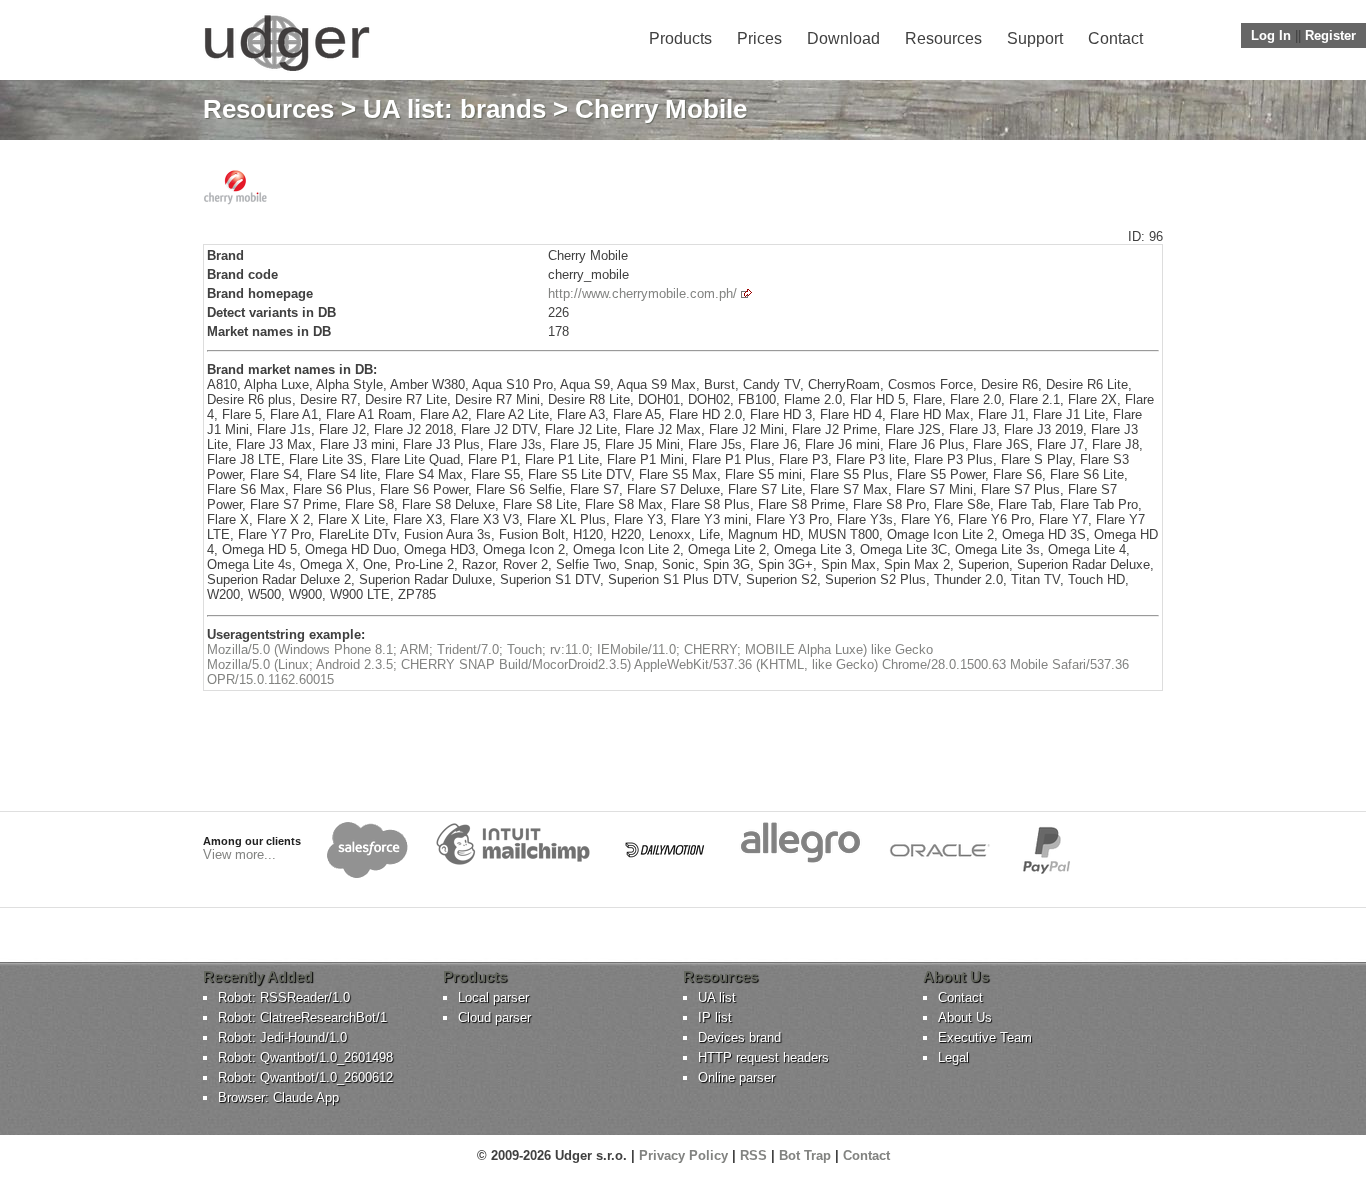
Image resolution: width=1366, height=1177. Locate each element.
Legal (953, 1057)
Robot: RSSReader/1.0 (284, 997)
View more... (239, 854)
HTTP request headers (763, 1057)
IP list (715, 1017)
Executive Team (985, 1037)
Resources (943, 38)
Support (1035, 38)
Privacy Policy (683, 1155)
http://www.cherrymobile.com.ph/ (642, 293)
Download (843, 38)
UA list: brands (454, 109)
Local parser (493, 997)
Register (1330, 35)
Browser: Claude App (278, 1097)
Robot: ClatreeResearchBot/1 (302, 1017)
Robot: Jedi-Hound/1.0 (282, 1037)
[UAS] (286, 70)
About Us (965, 1017)
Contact (1115, 38)
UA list (717, 997)
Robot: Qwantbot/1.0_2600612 (305, 1077)
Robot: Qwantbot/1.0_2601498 (305, 1057)
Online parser (736, 1077)
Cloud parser (494, 1017)
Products (680, 38)
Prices (759, 38)
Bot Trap (805, 1155)
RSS (753, 1155)
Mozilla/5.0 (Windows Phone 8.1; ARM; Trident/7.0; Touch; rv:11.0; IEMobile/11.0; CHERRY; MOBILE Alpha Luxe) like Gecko (570, 649)
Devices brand (739, 1037)
